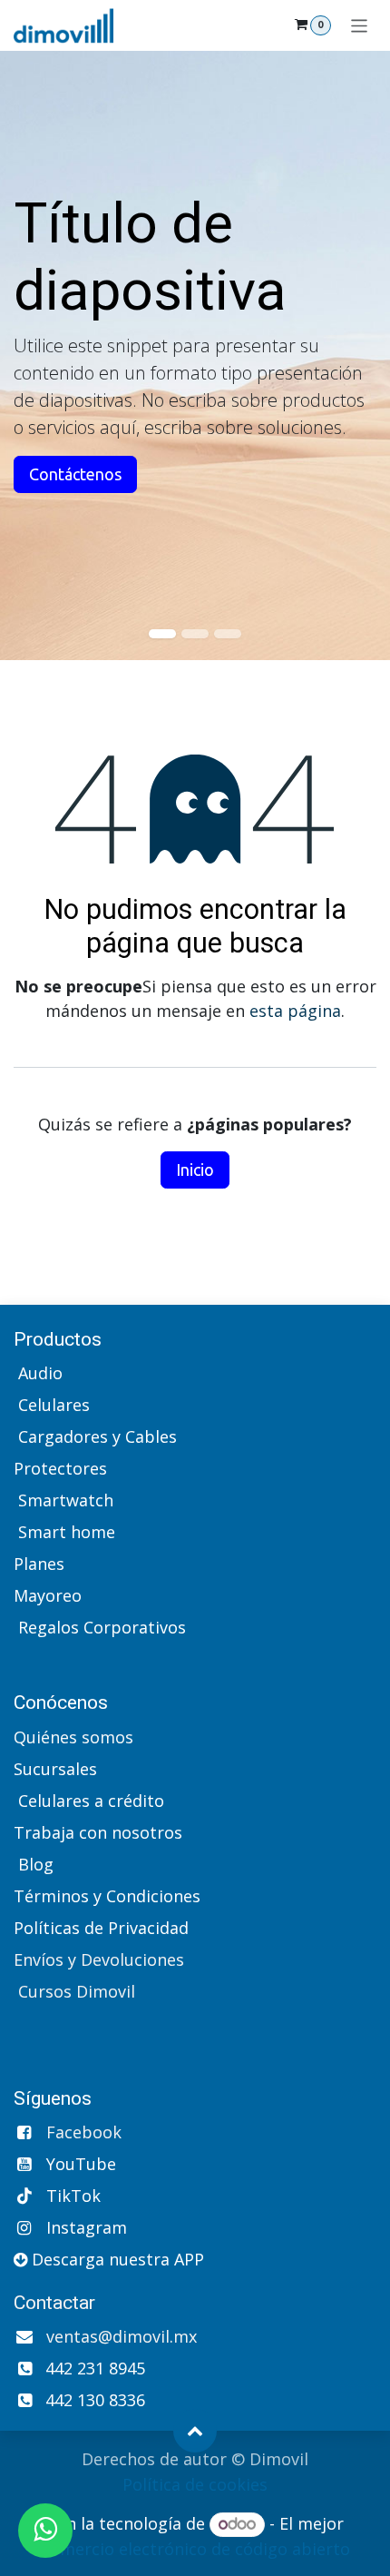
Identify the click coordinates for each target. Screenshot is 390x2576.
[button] (195, 2431)
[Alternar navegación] (360, 25)
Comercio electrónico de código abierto (195, 2549)
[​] (16, 1659)
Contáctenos (75, 474)
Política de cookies (195, 2484)
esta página (295, 1011)
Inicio (195, 1170)
